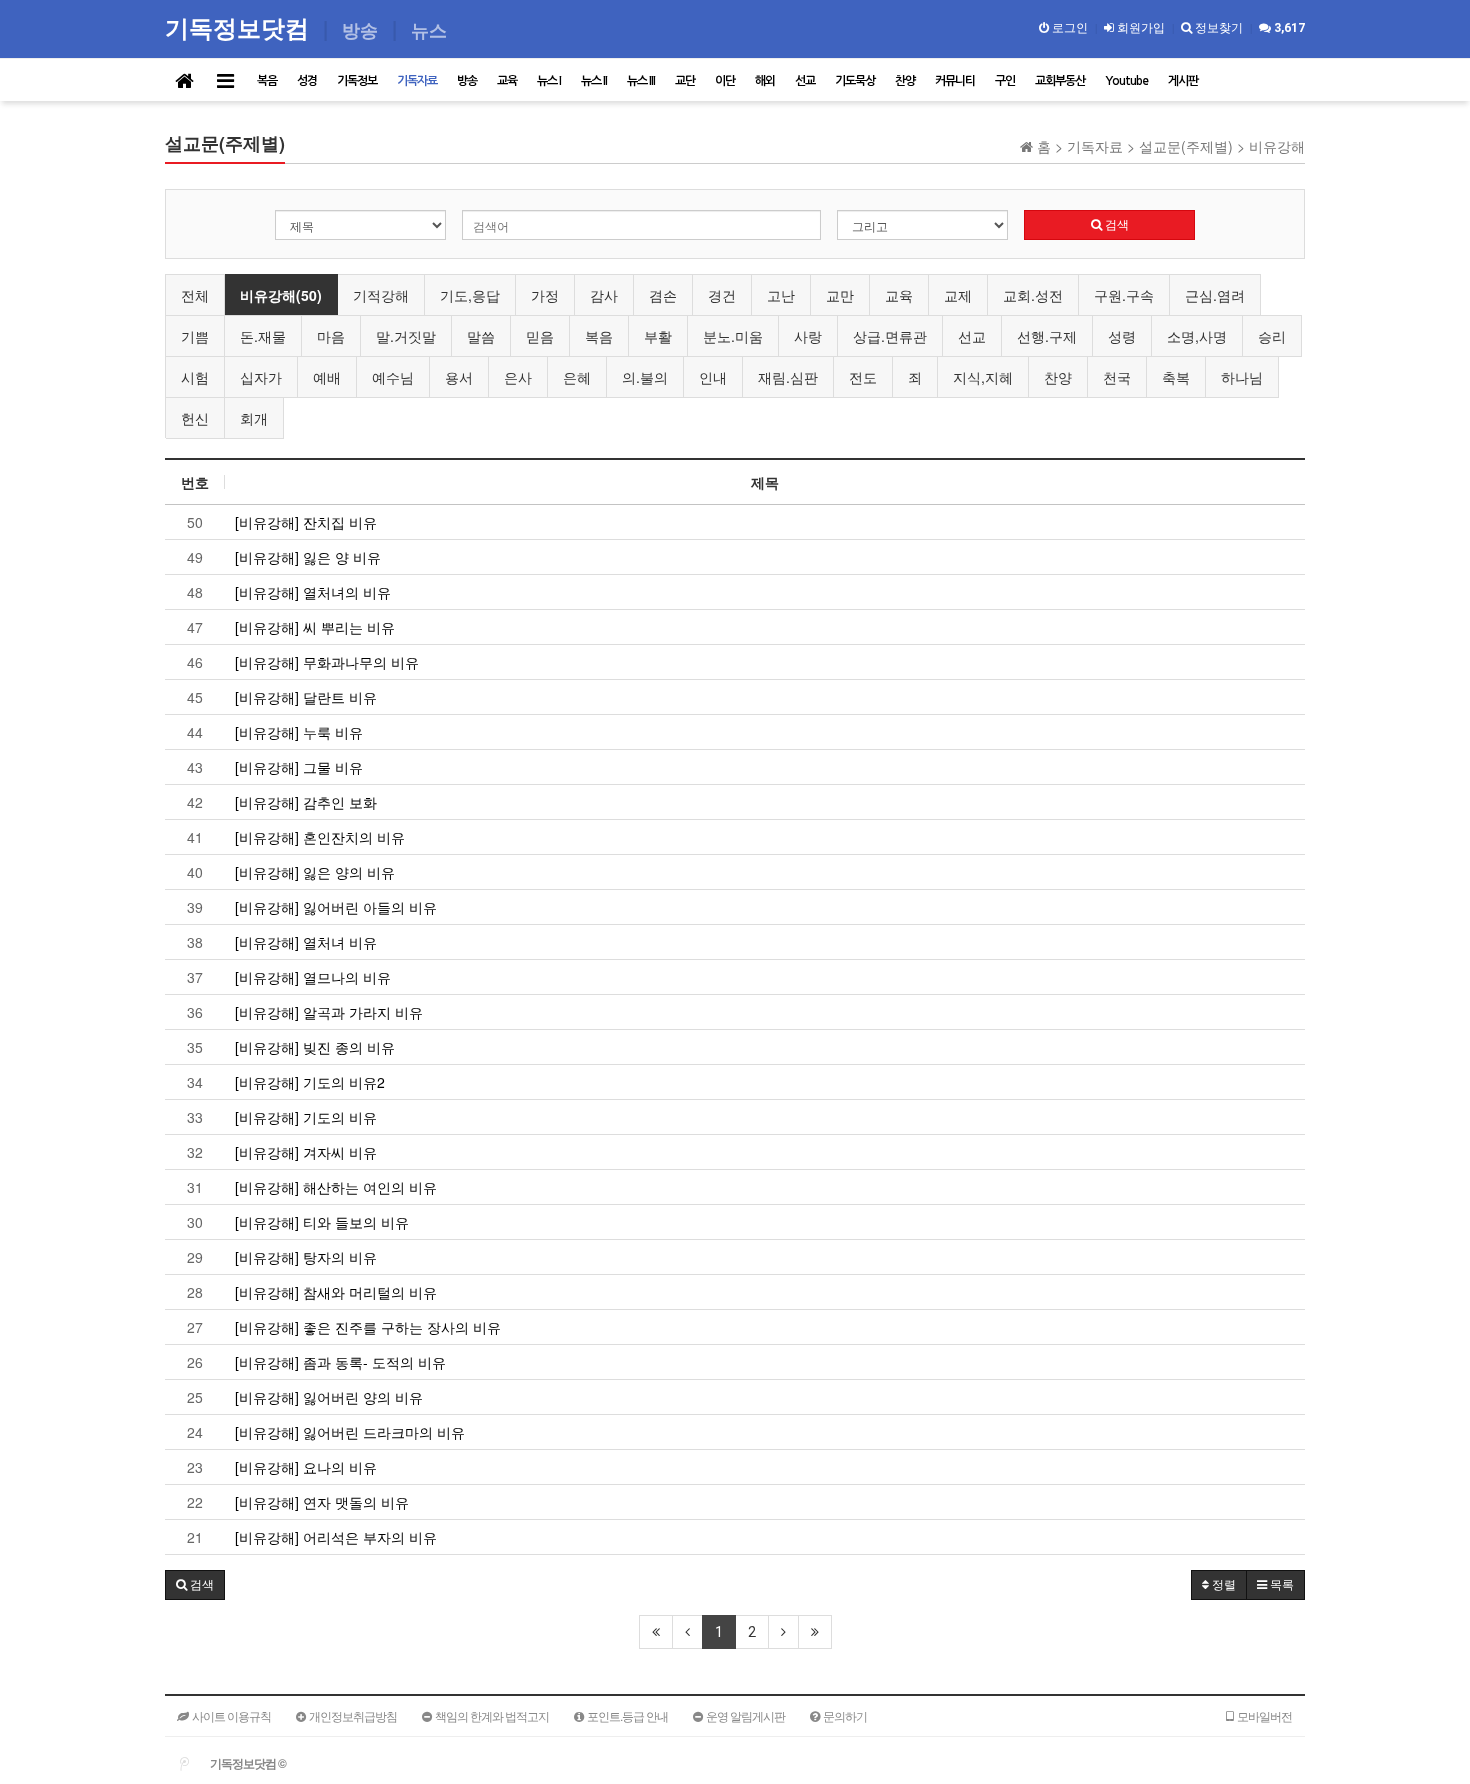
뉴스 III (641, 81)
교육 (507, 81)
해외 (765, 81)
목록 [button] (1280, 1585)
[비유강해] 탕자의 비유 (306, 1257)
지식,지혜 (983, 377)
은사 (518, 377)
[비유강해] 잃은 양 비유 (308, 557)
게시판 (1183, 81)
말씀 (481, 336)
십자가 (261, 377)
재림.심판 (788, 377)
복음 (267, 81)
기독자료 (417, 81)
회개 (254, 418)
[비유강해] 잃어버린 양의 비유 (329, 1397)
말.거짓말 (406, 336)
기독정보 (357, 81)
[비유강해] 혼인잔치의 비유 (320, 837)
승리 (1272, 336)
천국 (1117, 377)
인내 (713, 377)
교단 (685, 81)
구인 (1005, 81)
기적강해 (381, 295)
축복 (1176, 377)
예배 (327, 377)
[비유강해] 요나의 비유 (306, 1467)
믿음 (540, 336)
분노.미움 (733, 336)
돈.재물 (263, 336)
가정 (545, 295)
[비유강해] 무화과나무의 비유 (327, 662)
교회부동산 (1060, 81)
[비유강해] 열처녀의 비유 (313, 592)
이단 (725, 81)
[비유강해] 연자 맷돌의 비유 (322, 1502)
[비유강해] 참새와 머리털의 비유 (336, 1292)
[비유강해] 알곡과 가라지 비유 (329, 1012)
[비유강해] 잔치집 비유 (306, 522)
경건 (722, 295)
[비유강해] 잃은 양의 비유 (315, 872)
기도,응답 (470, 295)
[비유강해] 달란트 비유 (306, 697)
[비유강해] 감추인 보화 (306, 802)
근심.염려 (1215, 295)
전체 (195, 295)
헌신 (195, 418)
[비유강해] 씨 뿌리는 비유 (315, 627)
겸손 (663, 295)
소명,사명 (1197, 336)
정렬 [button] (1222, 1585)
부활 (658, 336)
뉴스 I (549, 81)
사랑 (808, 336)
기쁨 (195, 336)
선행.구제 (1047, 336)
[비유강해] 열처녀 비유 (306, 942)
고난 (781, 295)
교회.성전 (1033, 295)
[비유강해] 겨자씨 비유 (306, 1152)
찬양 (905, 81)
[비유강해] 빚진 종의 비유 (315, 1047)
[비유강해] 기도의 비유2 (310, 1082)
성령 (1122, 336)
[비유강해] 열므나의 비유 (313, 977)
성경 (307, 81)
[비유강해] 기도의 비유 (306, 1117)
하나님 (1242, 377)
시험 (195, 377)
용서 (459, 377)
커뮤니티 (955, 81)
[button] (195, 1585)
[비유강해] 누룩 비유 (299, 732)
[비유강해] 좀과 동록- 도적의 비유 (340, 1362)
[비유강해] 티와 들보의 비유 (322, 1222)
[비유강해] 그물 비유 (299, 767)
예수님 (393, 377)
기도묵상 (855, 81)
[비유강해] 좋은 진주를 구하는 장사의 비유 (368, 1327)
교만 (840, 295)
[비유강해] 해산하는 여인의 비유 (336, 1187)
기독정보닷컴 (240, 27)
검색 (1115, 225)
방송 (467, 81)
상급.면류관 (890, 336)
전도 (863, 377)
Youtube (1126, 81)
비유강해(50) (281, 295)
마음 (331, 336)
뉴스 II (594, 81)
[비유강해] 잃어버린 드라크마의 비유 (350, 1432)
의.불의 (645, 377)
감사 (604, 295)
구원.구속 (1124, 295)
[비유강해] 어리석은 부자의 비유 (336, 1537)
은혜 (577, 377)
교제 (958, 295)
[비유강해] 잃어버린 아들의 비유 (336, 907)
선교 (805, 81)
